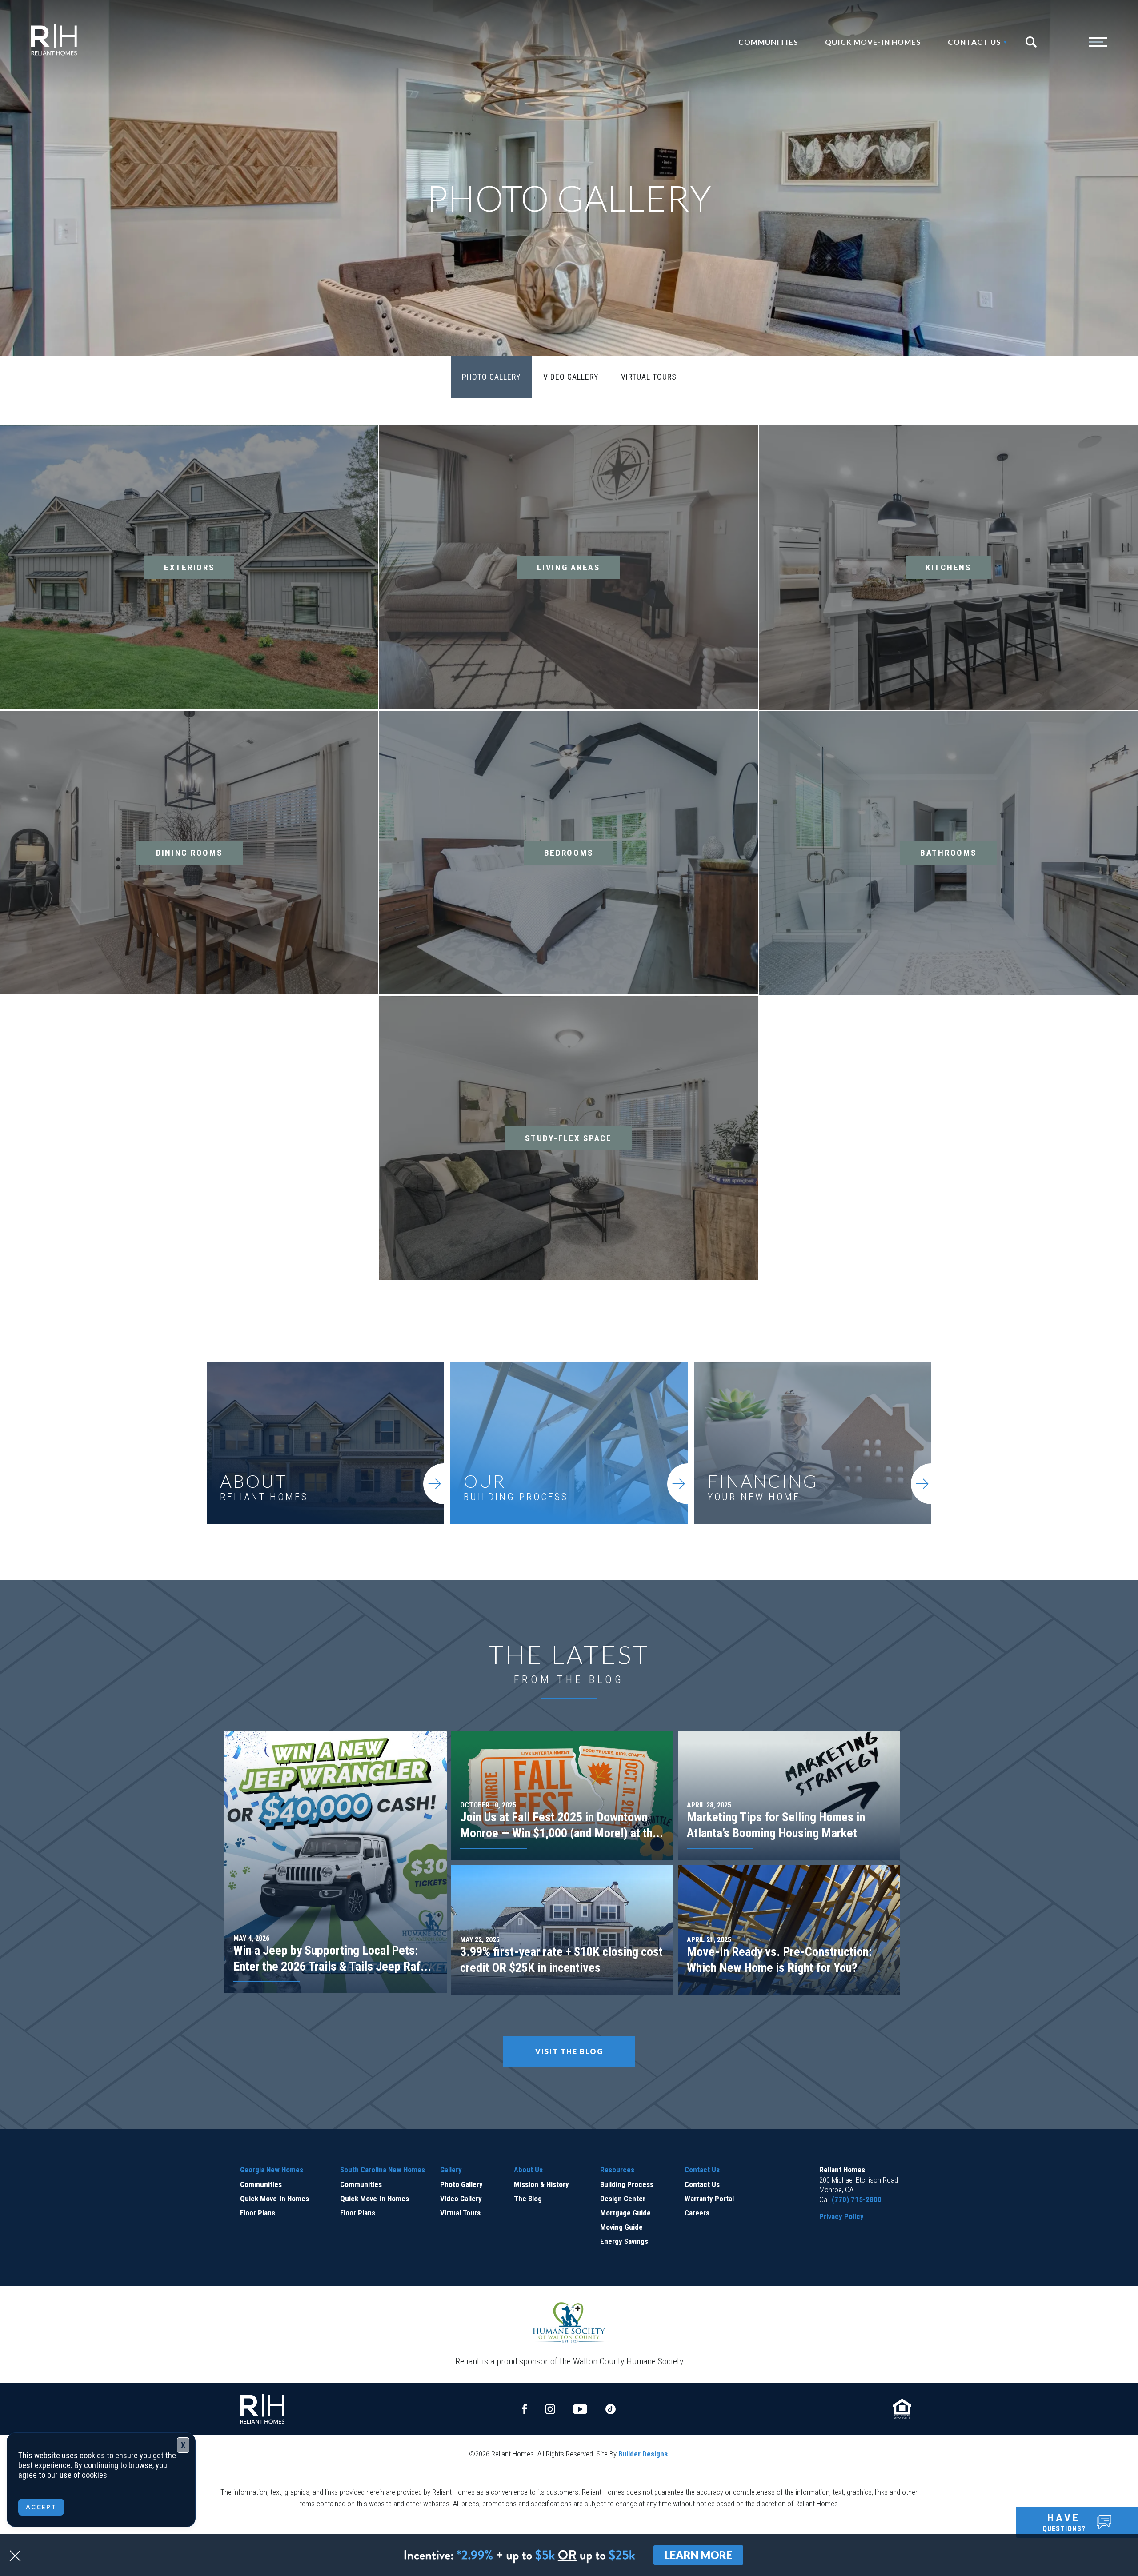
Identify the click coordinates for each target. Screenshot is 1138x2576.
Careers (697, 2213)
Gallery (451, 2170)
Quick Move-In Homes (873, 42)
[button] (1035, 42)
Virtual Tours (649, 377)
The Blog (528, 2199)
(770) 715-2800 (857, 2199)
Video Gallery (571, 377)
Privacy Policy (841, 2216)
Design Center (623, 2199)
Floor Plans (258, 2213)
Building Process (627, 2184)
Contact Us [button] (974, 42)
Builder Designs (643, 2454)
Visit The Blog (569, 2051)
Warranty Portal (709, 2199)
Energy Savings (624, 2241)
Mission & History (541, 2184)
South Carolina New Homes (383, 2170)
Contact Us (702, 2170)
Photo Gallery (491, 377)
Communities (768, 42)
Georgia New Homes (272, 2170)
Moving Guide (621, 2227)
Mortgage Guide (625, 2213)
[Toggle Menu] (1080, 42)
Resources (617, 2170)
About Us (528, 2170)
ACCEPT (41, 2507)
